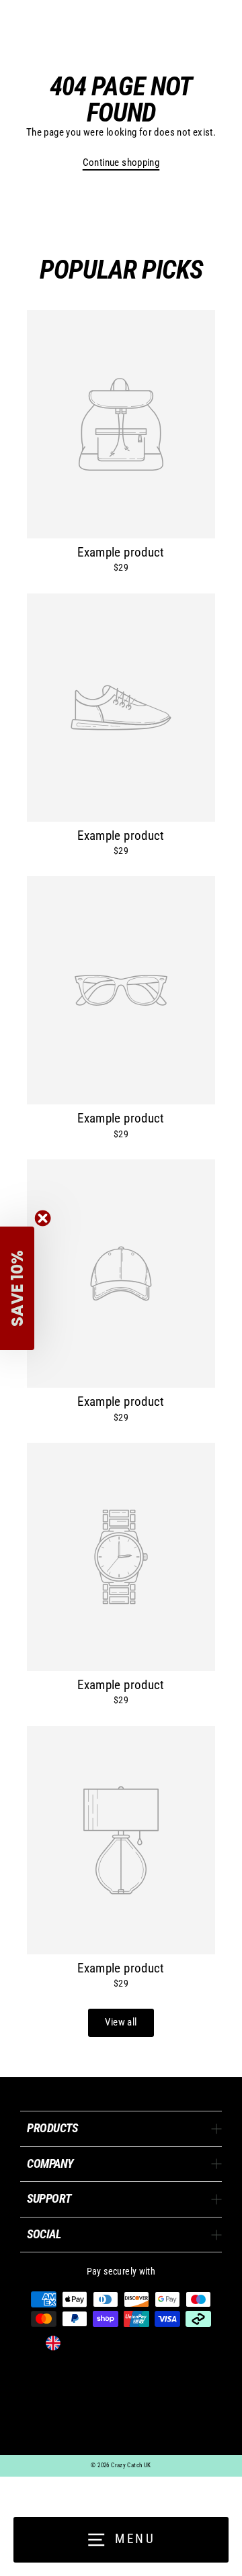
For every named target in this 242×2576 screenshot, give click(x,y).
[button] (17, 1288)
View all (121, 2022)
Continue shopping (121, 162)
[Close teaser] (43, 1218)
